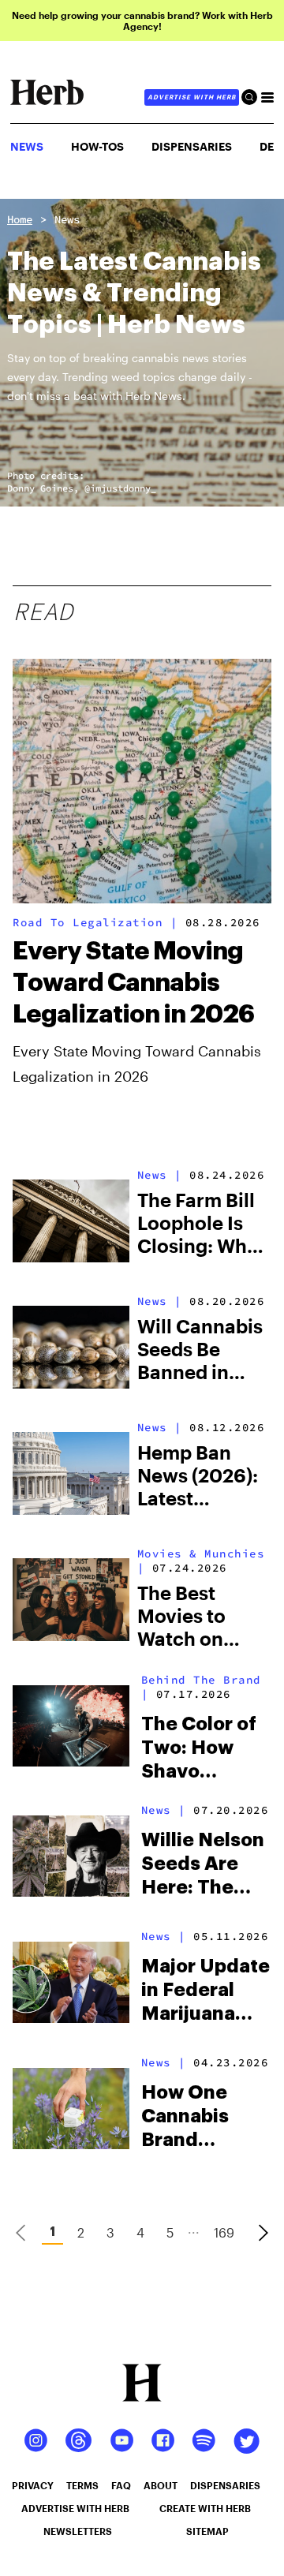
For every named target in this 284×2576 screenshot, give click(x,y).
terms (82, 2485)
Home (20, 219)
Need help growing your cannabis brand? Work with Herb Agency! (142, 21)
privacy (33, 2485)
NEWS (27, 146)
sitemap (207, 2531)
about (161, 2485)
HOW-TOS (97, 146)
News (67, 219)
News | (160, 1175)
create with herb (205, 2508)
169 (224, 2232)
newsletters (78, 2531)
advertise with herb (192, 97)
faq (121, 2485)
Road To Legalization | (95, 922)
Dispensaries (192, 146)
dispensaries (225, 2485)
